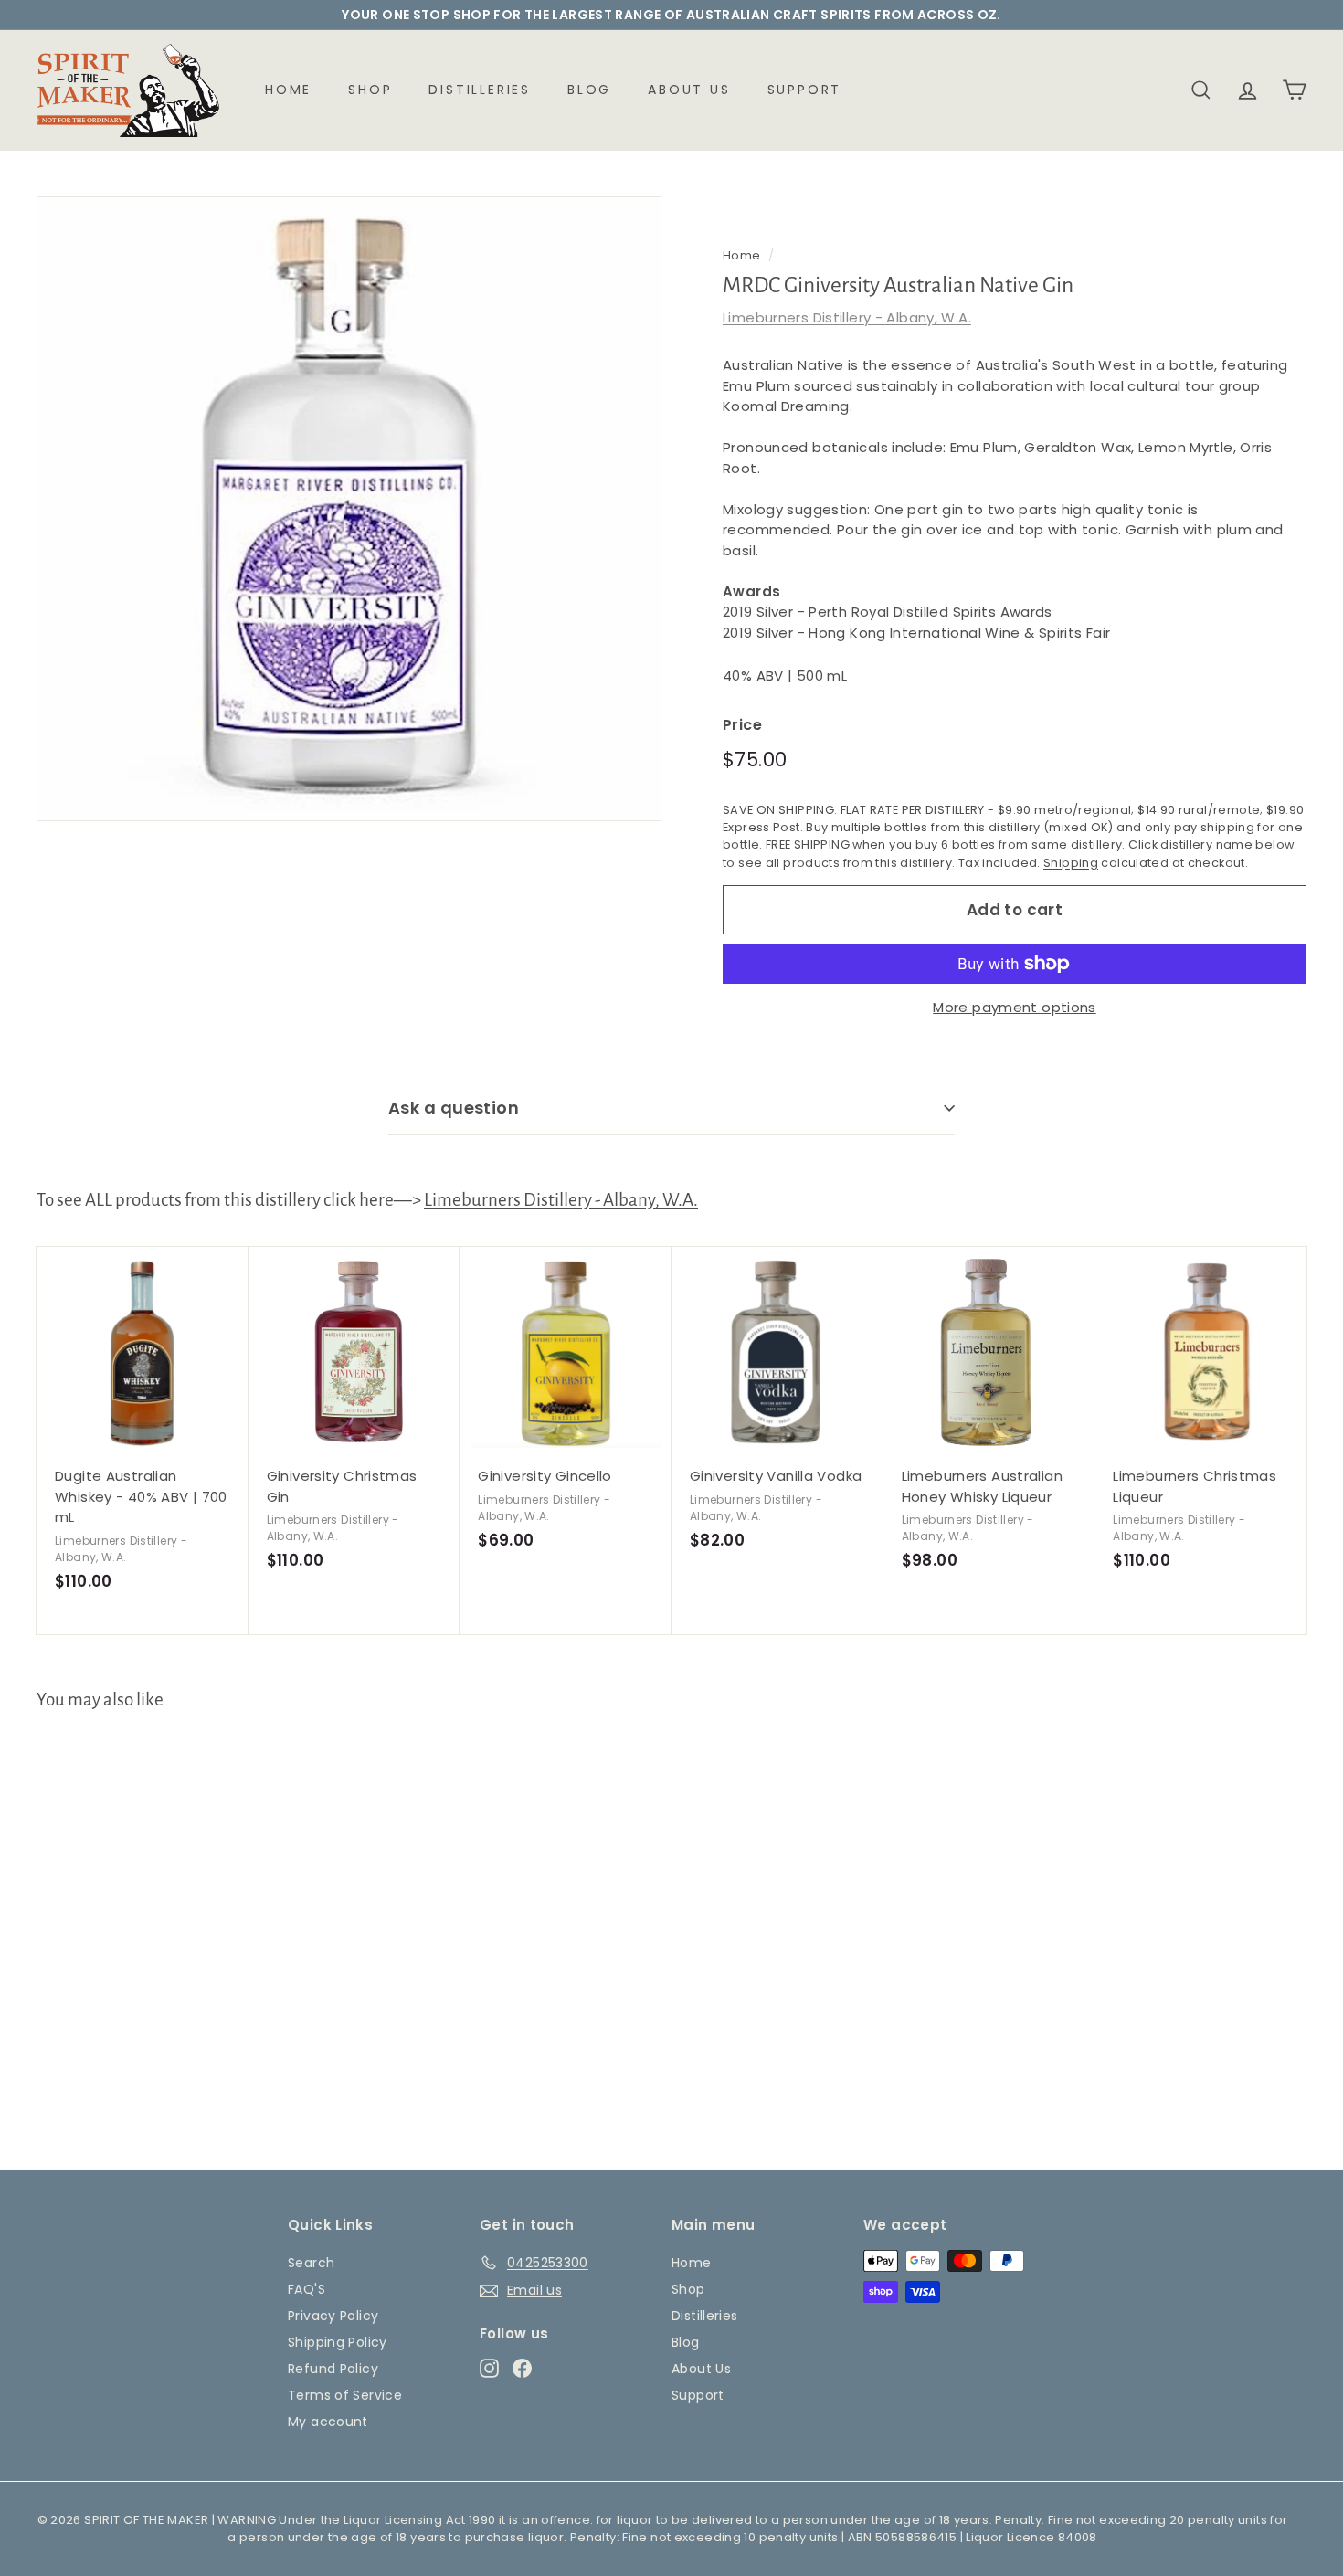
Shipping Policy (338, 2342)
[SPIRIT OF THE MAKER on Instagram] (489, 2368)
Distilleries (480, 90)
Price (742, 725)
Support (805, 90)
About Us (689, 90)
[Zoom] (349, 509)
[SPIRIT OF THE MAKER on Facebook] (522, 2368)
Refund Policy (333, 2369)
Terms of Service (345, 2395)
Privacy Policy (333, 2316)
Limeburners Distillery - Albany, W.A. (847, 317)
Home (288, 90)
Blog (589, 90)
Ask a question (454, 1108)
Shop (370, 90)
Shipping (1071, 863)
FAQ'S (307, 2289)
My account (328, 2422)
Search (311, 2263)
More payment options (1015, 1007)
